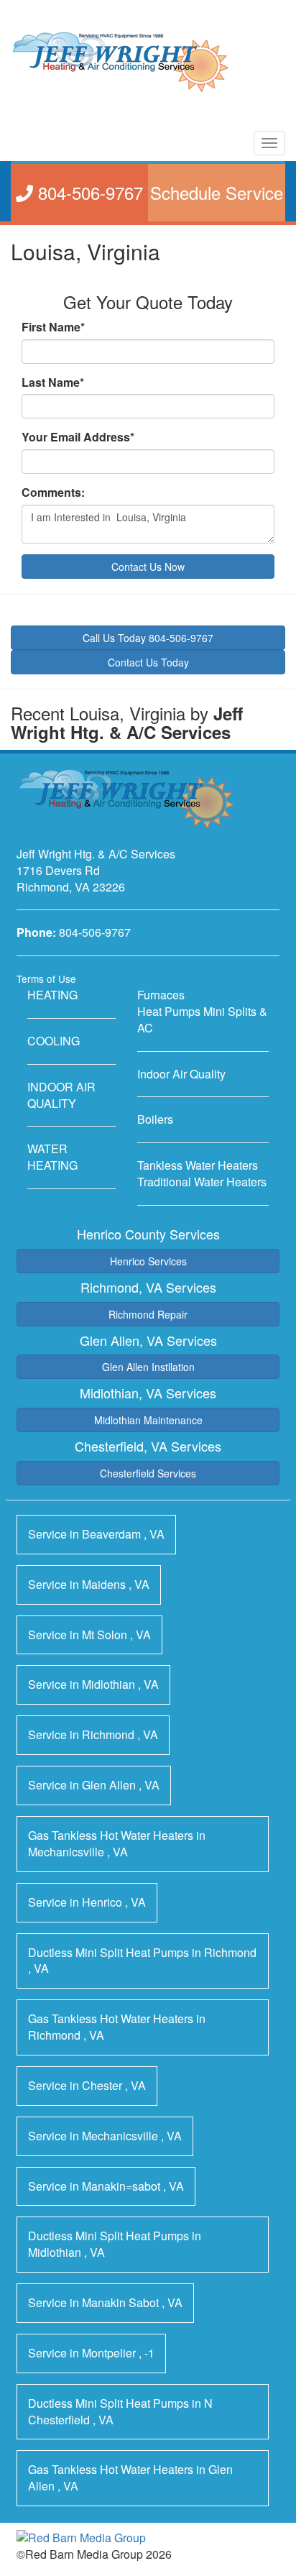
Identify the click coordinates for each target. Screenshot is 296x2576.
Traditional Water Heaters (202, 1182)
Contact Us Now (148, 567)
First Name (53, 327)
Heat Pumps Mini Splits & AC (202, 1019)
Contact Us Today (148, 662)
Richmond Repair (148, 1314)
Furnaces (161, 995)
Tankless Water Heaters (198, 1165)
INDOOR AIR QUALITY (61, 1095)
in (96, 1534)
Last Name (53, 382)
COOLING (54, 1041)
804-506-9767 (95, 932)
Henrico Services (148, 1261)
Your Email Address (78, 437)
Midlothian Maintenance (148, 1420)
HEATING (52, 995)
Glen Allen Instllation (148, 1367)
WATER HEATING (52, 1157)
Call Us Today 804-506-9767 (148, 638)
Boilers (155, 1119)
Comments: (53, 492)
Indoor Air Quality (181, 1074)
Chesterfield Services (148, 1473)
